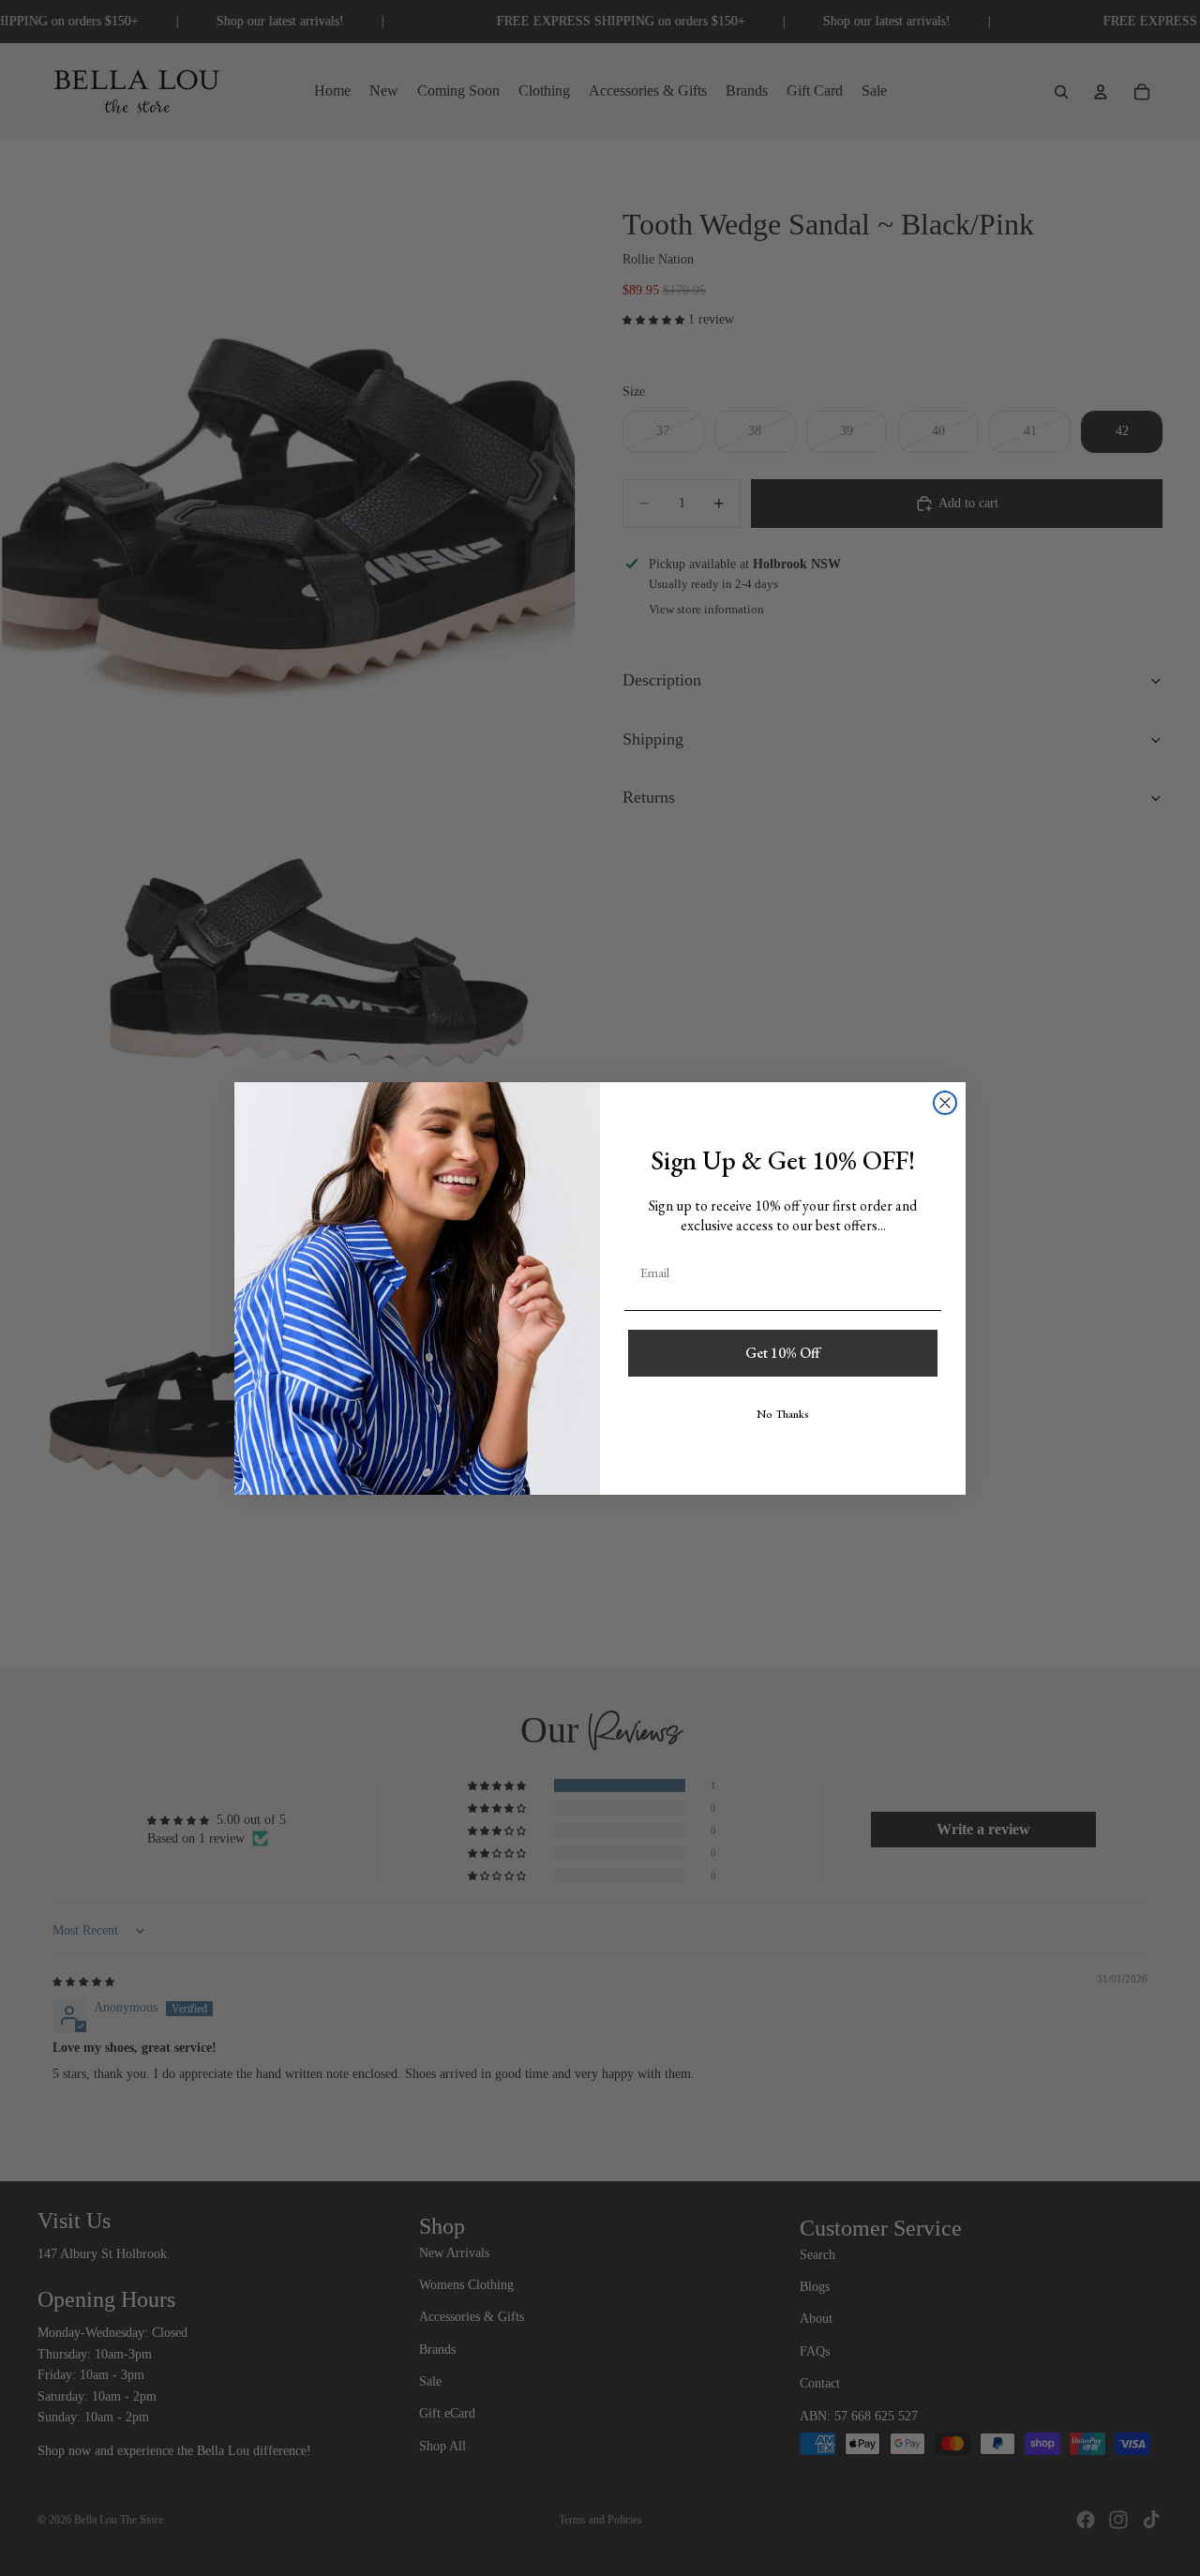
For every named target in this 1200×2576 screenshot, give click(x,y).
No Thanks (783, 1414)
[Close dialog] (945, 1103)
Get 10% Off (783, 1353)
